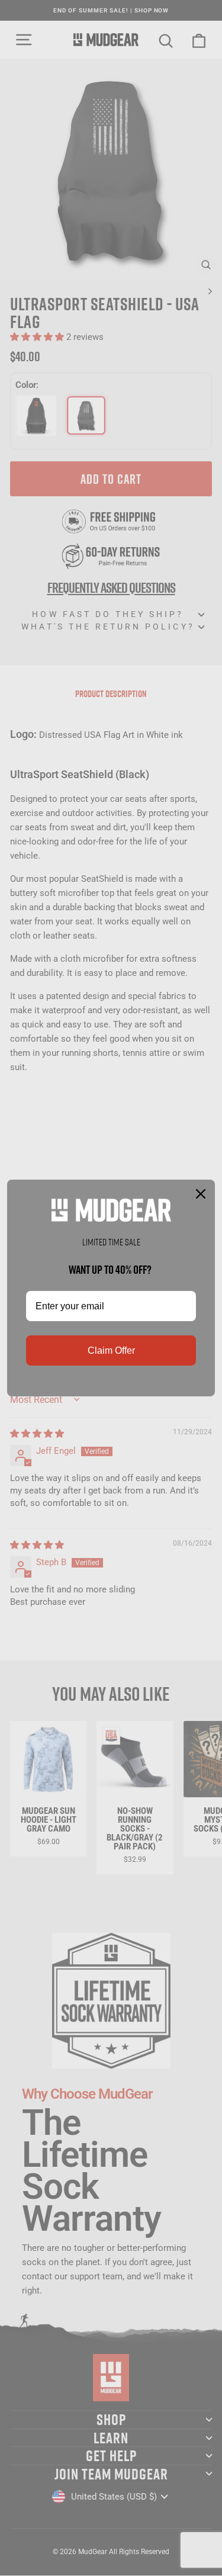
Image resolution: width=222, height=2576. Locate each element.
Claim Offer (111, 1350)
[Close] (201, 1194)
